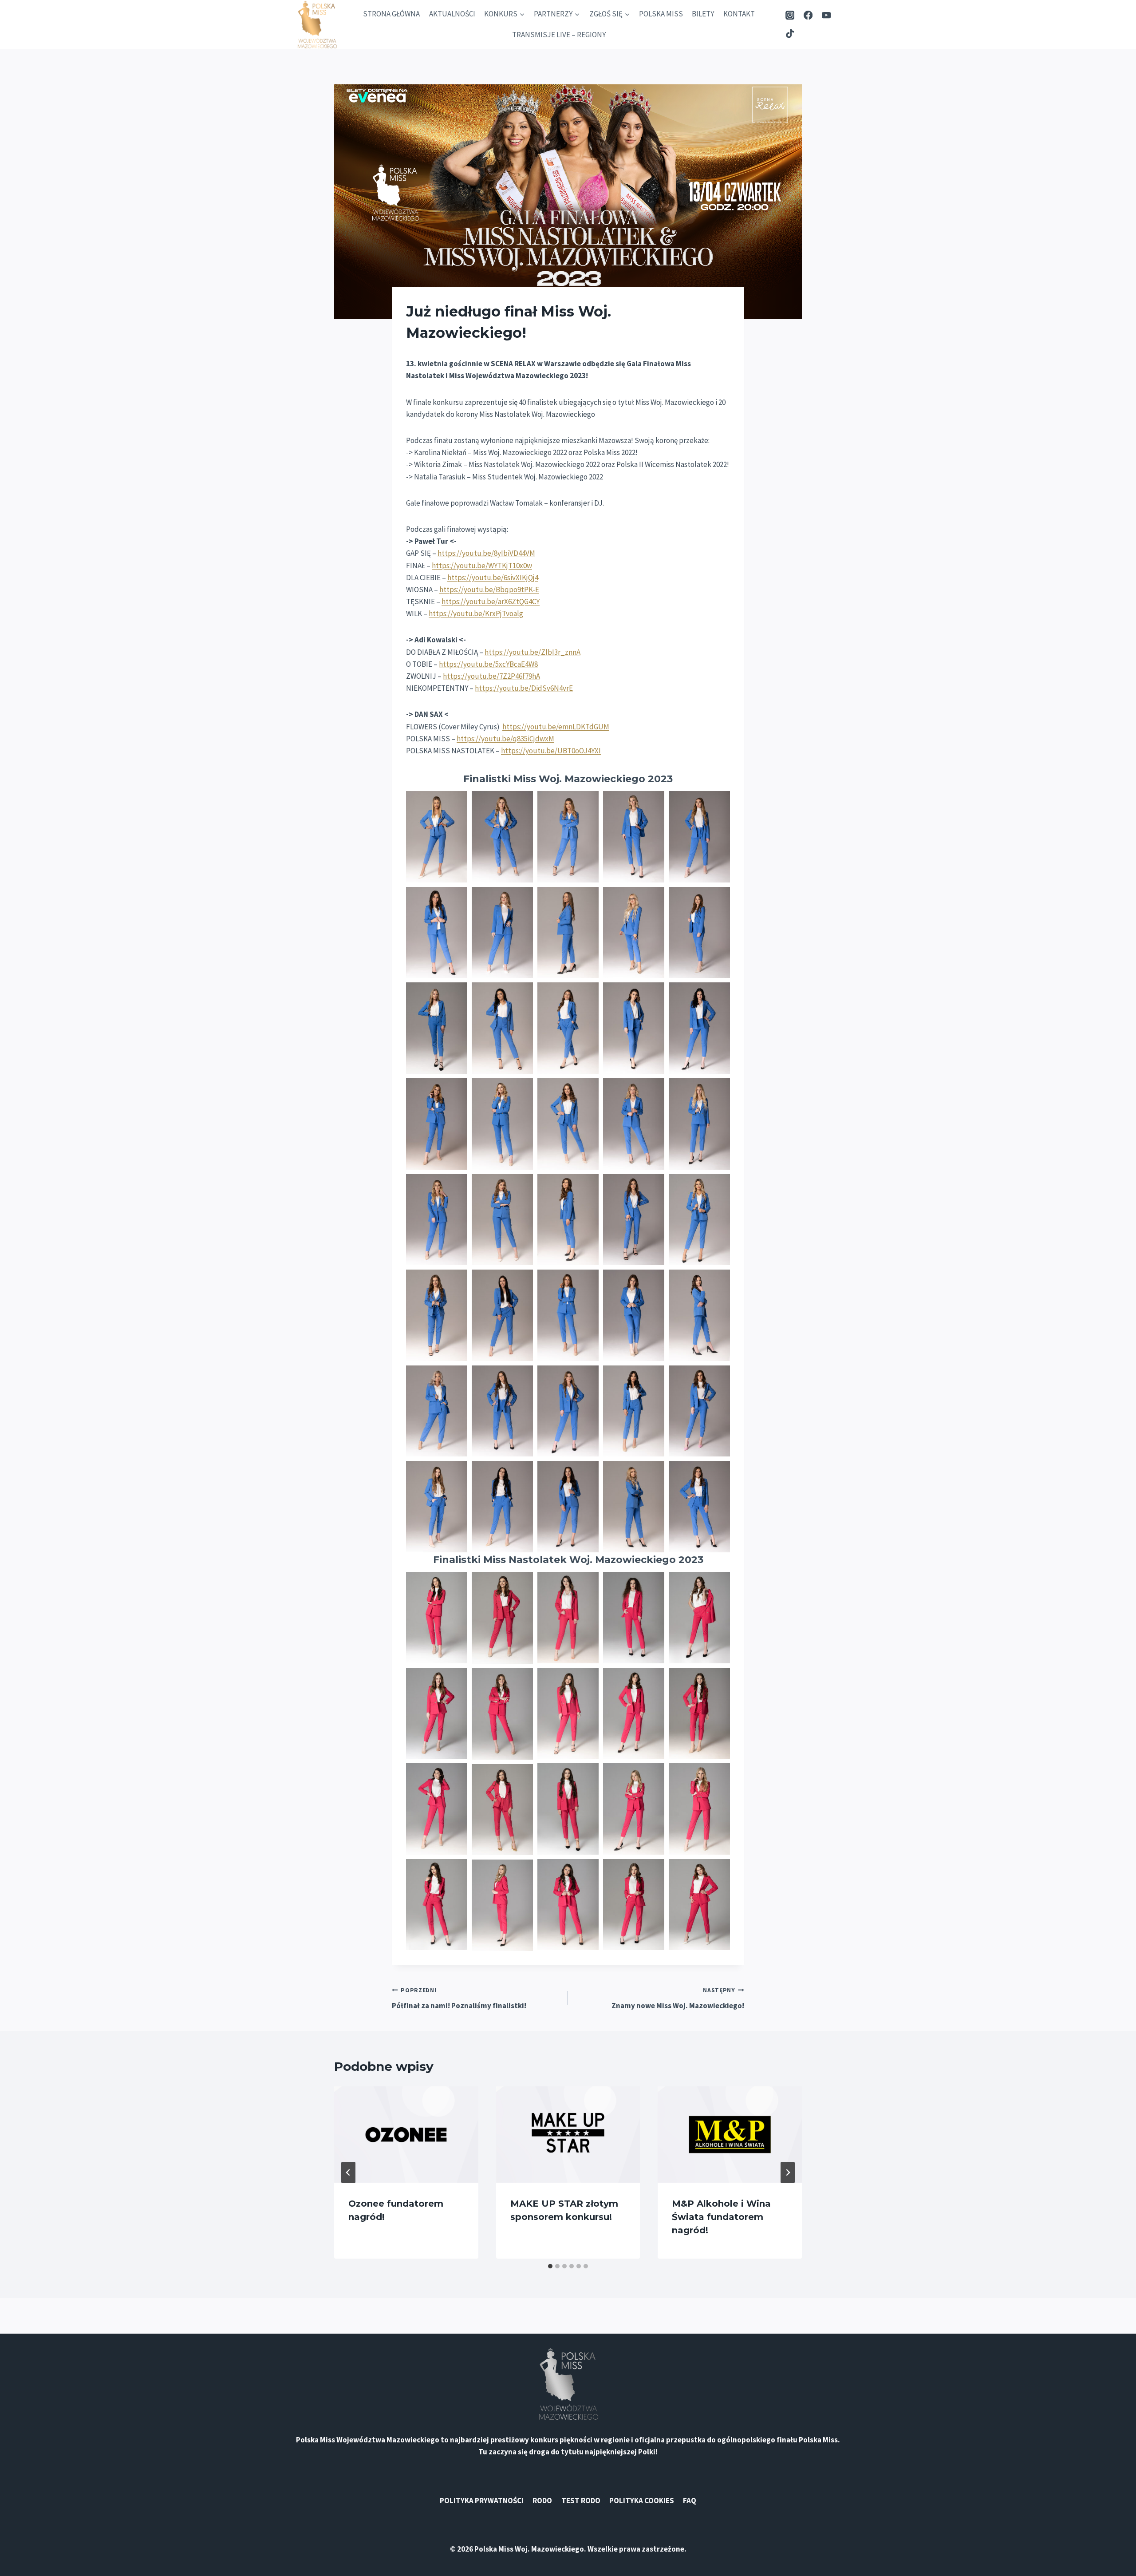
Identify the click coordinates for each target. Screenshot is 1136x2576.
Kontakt (739, 14)
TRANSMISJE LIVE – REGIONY (559, 35)
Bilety (703, 14)
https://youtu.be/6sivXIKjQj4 (493, 578)
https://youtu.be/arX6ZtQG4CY (491, 601)
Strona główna (391, 14)
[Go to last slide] (348, 2172)
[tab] (550, 2266)
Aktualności (452, 14)
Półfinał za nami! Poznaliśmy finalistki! (459, 1998)
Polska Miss (661, 14)
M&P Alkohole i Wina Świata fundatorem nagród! (721, 2217)
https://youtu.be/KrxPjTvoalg (476, 613)
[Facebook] (808, 15)
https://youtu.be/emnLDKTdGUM (556, 727)
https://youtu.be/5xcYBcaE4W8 (488, 664)
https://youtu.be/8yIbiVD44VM (486, 553)
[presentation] (406, 2134)
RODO (542, 2501)
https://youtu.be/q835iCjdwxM (505, 739)
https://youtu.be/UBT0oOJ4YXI (551, 751)
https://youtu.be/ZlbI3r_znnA (532, 652)
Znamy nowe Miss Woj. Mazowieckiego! (678, 1998)
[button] (437, 837)
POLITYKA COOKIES (642, 2501)
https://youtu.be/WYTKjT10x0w (482, 566)
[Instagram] (790, 15)
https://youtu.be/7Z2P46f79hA (491, 676)
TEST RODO (581, 2501)
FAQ (690, 2501)
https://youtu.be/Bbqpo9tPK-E (489, 590)
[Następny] (788, 2172)
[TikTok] (790, 34)
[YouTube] (826, 15)
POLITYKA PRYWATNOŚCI (482, 2501)
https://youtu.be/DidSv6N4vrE (524, 688)
